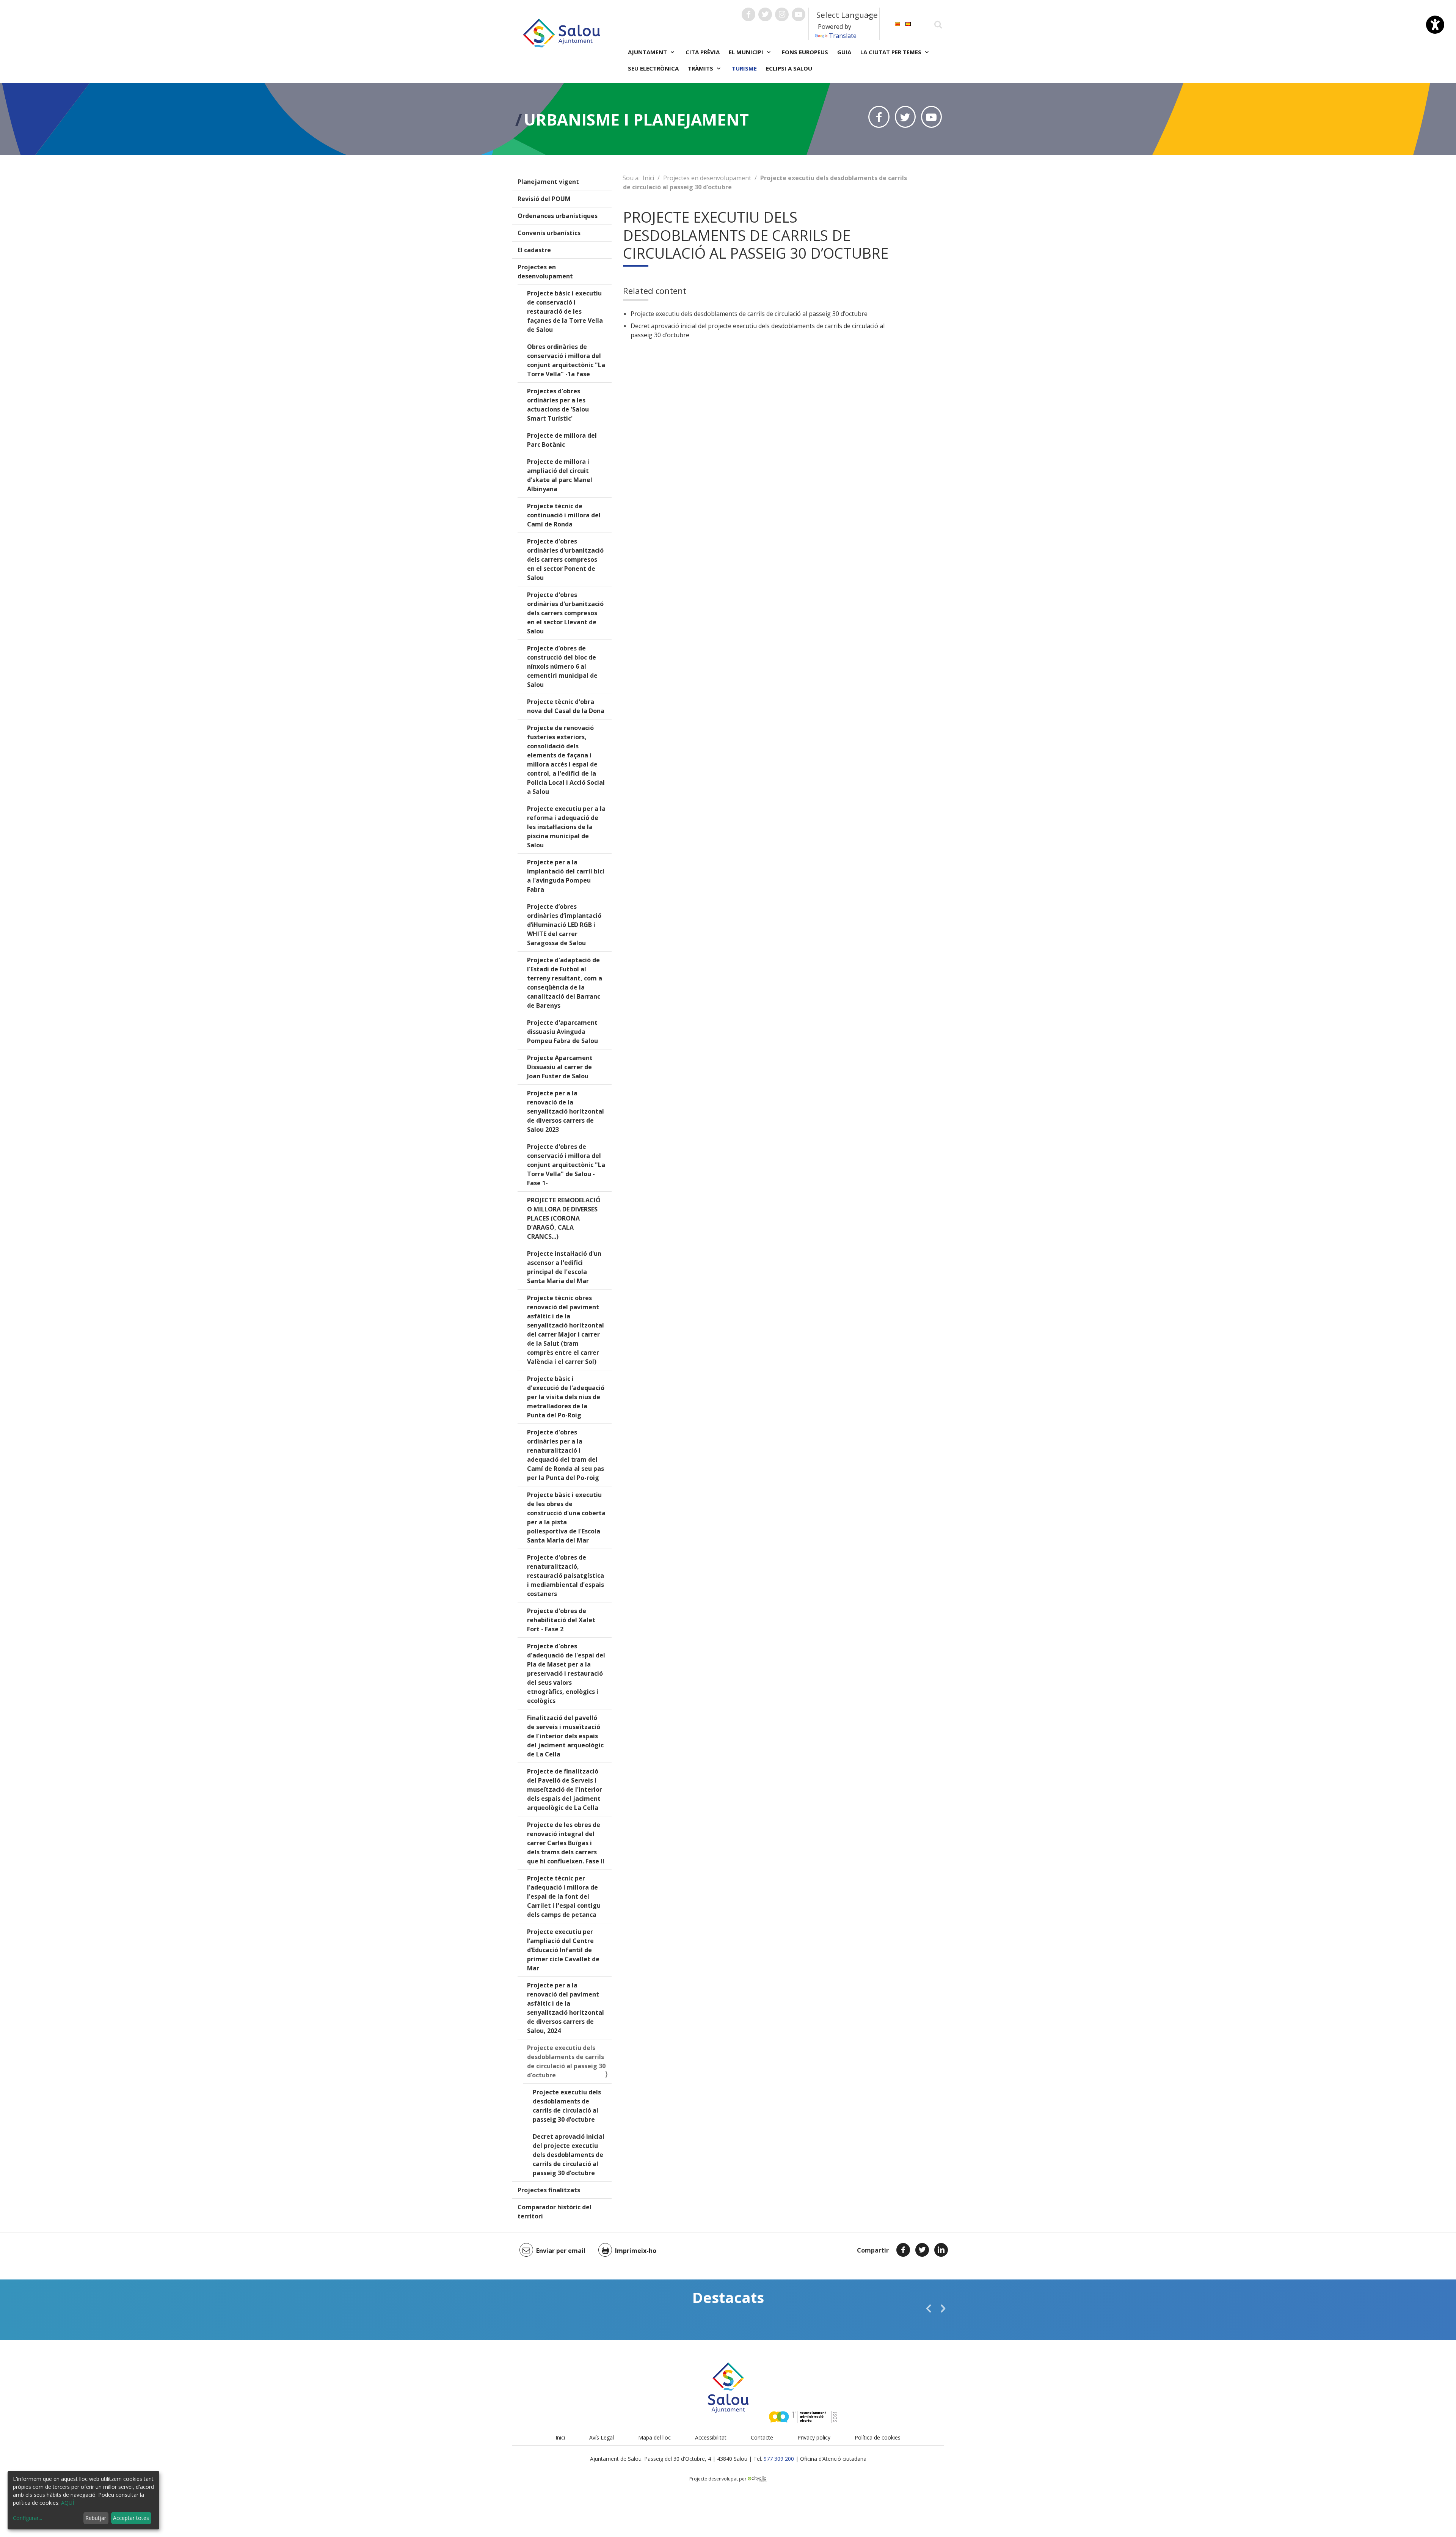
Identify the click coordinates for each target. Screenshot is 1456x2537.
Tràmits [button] (701, 68)
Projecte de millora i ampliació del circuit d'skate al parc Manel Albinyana (560, 475)
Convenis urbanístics (549, 233)
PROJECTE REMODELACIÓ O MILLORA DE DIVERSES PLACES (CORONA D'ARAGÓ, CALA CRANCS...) (564, 1218)
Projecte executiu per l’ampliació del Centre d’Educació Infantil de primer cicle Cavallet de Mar (563, 1950)
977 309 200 (779, 2459)
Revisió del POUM (544, 199)
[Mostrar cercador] (938, 24)
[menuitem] (897, 23)
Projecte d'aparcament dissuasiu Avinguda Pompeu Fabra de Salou (562, 1032)
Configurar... (27, 2518)
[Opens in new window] (879, 117)
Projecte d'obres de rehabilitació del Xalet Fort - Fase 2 (561, 1620)
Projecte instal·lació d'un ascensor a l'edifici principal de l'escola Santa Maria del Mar (564, 1267)
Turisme (744, 68)
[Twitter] (922, 2250)
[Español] (908, 23)
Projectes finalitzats (549, 2190)
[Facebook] (903, 2250)
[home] (562, 32)
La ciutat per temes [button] (892, 52)
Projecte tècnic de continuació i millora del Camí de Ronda (564, 515)
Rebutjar (96, 2518)
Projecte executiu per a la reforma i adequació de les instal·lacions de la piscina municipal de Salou (566, 827)
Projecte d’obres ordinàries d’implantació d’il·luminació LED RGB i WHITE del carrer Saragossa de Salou (564, 925)
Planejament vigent (548, 182)
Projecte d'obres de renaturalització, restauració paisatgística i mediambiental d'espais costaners (566, 1576)
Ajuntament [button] (648, 52)
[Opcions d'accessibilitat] (1435, 25)
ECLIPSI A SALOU (789, 68)
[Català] (897, 23)
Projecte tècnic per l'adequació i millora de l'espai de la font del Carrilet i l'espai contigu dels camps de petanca (564, 1896)
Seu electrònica (653, 68)
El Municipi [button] (747, 52)
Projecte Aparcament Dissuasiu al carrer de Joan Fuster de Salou (560, 1067)
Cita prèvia (703, 52)
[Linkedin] (941, 2250)
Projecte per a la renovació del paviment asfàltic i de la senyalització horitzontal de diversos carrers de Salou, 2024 (566, 2008)
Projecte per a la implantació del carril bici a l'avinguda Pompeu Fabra (566, 876)
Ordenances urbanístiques (558, 216)
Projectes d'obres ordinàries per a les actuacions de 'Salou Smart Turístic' (558, 405)
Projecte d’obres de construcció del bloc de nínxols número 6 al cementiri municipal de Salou (562, 666)
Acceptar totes (131, 2518)
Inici (648, 178)
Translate (843, 36)
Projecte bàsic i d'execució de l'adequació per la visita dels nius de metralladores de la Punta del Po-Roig (566, 1397)
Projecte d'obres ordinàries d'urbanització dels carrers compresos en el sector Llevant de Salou (565, 613)
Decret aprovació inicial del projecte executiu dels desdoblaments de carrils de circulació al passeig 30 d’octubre (569, 2155)
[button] (929, 2308)
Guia (844, 52)
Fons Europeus (805, 52)
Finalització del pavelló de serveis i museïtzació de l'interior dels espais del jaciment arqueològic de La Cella (565, 1736)
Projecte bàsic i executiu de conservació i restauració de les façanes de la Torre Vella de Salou (565, 311)
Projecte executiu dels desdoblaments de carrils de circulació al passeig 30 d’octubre (566, 2061)
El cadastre (534, 250)
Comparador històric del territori (555, 2212)
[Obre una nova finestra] (748, 14)
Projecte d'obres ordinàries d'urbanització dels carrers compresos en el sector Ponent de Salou (565, 559)
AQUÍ (67, 2503)
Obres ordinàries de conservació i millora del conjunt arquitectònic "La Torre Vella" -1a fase (566, 360)
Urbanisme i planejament (636, 119)
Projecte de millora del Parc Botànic (562, 440)
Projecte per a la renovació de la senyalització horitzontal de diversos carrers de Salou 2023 (566, 1111)
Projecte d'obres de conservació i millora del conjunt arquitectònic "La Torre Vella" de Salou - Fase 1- (566, 1165)
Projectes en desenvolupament (545, 272)
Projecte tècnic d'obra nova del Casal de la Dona (566, 706)
